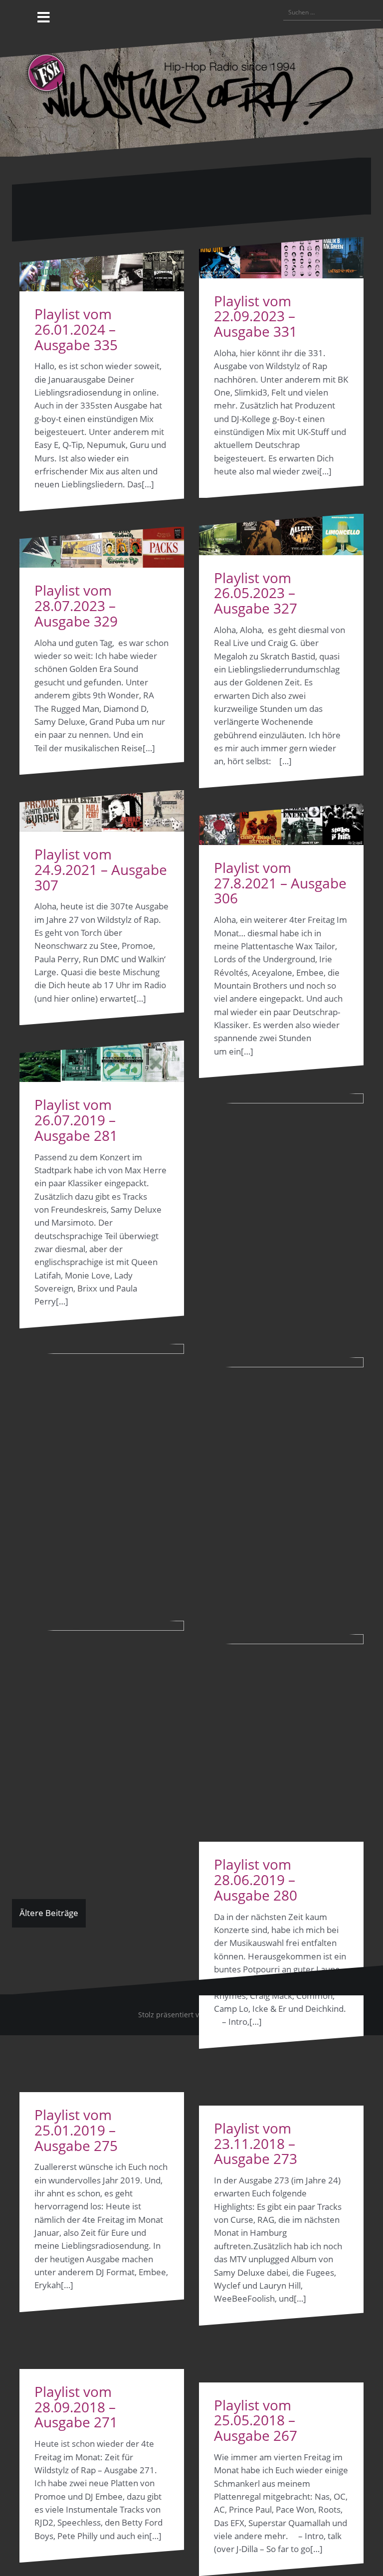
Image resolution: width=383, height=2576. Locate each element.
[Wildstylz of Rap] (191, 92)
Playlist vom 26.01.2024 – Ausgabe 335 (76, 329)
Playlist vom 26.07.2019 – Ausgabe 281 (76, 1120)
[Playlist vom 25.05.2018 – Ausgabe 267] (281, 2008)
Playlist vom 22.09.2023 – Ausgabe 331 (256, 316)
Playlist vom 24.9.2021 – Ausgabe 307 (101, 869)
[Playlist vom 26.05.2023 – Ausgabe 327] (281, 535)
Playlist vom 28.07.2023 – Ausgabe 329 (76, 606)
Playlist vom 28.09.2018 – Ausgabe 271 (76, 2407)
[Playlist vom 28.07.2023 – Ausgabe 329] (102, 547)
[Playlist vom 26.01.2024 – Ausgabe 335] (102, 271)
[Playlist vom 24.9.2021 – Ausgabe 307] (102, 811)
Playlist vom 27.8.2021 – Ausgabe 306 (280, 883)
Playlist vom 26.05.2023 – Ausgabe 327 (256, 593)
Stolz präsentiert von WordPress (192, 2015)
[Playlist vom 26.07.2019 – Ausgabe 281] (102, 1061)
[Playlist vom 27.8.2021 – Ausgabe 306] (281, 824)
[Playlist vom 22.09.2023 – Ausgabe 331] (281, 258)
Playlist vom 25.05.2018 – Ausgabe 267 (256, 2420)
